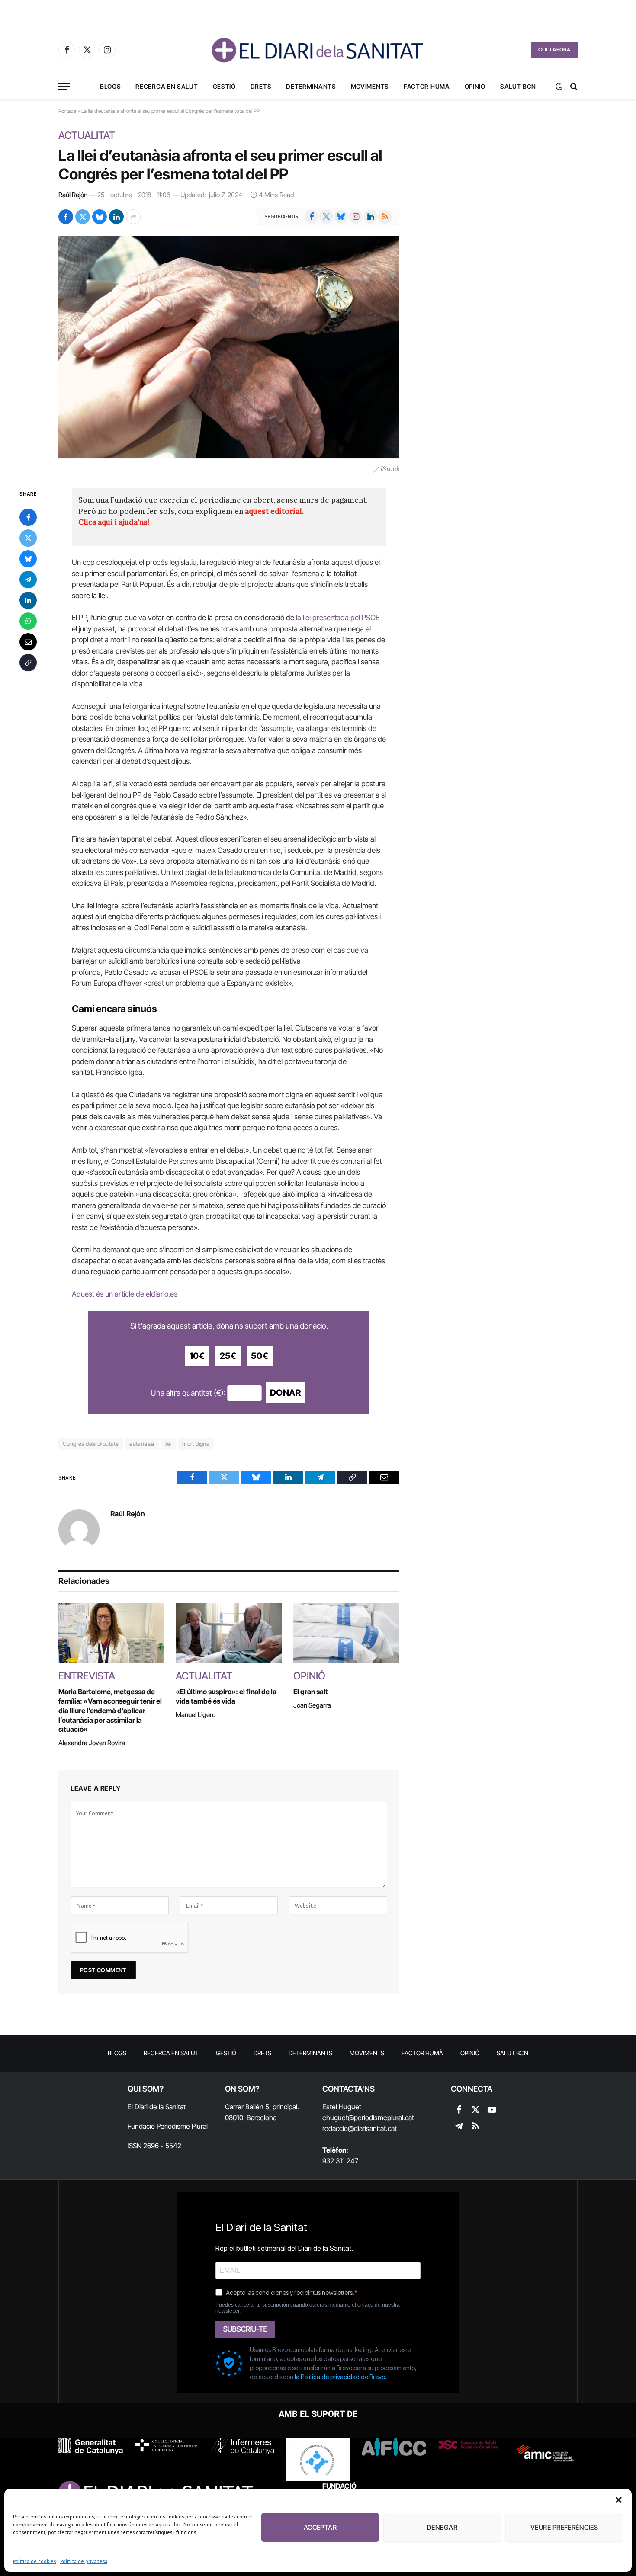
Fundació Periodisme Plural (168, 2126)
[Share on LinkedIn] (116, 217)
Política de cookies (34, 2561)
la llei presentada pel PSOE (338, 618)
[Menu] (64, 87)
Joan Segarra (312, 1705)
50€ (260, 1356)
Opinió (475, 86)
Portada (67, 111)
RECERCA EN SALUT (167, 86)
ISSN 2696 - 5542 (154, 2146)
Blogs (111, 86)
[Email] (28, 642)
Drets (261, 86)
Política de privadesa (84, 2561)
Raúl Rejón (73, 195)
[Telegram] (28, 580)
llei (169, 1444)
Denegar (442, 2527)
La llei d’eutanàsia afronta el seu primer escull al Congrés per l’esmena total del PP (220, 165)
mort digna (196, 1444)
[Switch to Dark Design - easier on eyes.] (559, 87)
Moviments (370, 86)
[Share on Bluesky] (100, 217)
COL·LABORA (554, 50)
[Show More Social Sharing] (133, 217)
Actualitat (87, 135)
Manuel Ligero (196, 1715)
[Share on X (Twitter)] (83, 217)
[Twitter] (28, 538)
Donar (286, 1393)
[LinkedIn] (28, 600)
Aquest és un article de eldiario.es (125, 1294)
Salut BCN (518, 86)
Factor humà (427, 86)
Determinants (311, 86)
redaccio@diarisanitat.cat (360, 2128)
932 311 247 (340, 2161)
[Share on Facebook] (66, 217)
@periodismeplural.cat (381, 2118)
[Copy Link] (28, 663)
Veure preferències (564, 2527)
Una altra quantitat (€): (188, 1393)
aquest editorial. (274, 511)
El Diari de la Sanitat (157, 2107)
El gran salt (311, 1692)
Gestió (224, 86)
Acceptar (320, 2527)
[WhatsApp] (28, 621)
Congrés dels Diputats (91, 1444)
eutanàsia (142, 1444)
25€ (228, 1356)
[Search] (573, 87)
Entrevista (87, 1676)
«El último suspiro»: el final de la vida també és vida (226, 1696)
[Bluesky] (28, 559)
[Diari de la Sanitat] (318, 50)
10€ (197, 1356)
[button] (619, 2500)
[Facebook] (28, 517)
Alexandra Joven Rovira (92, 1743)
